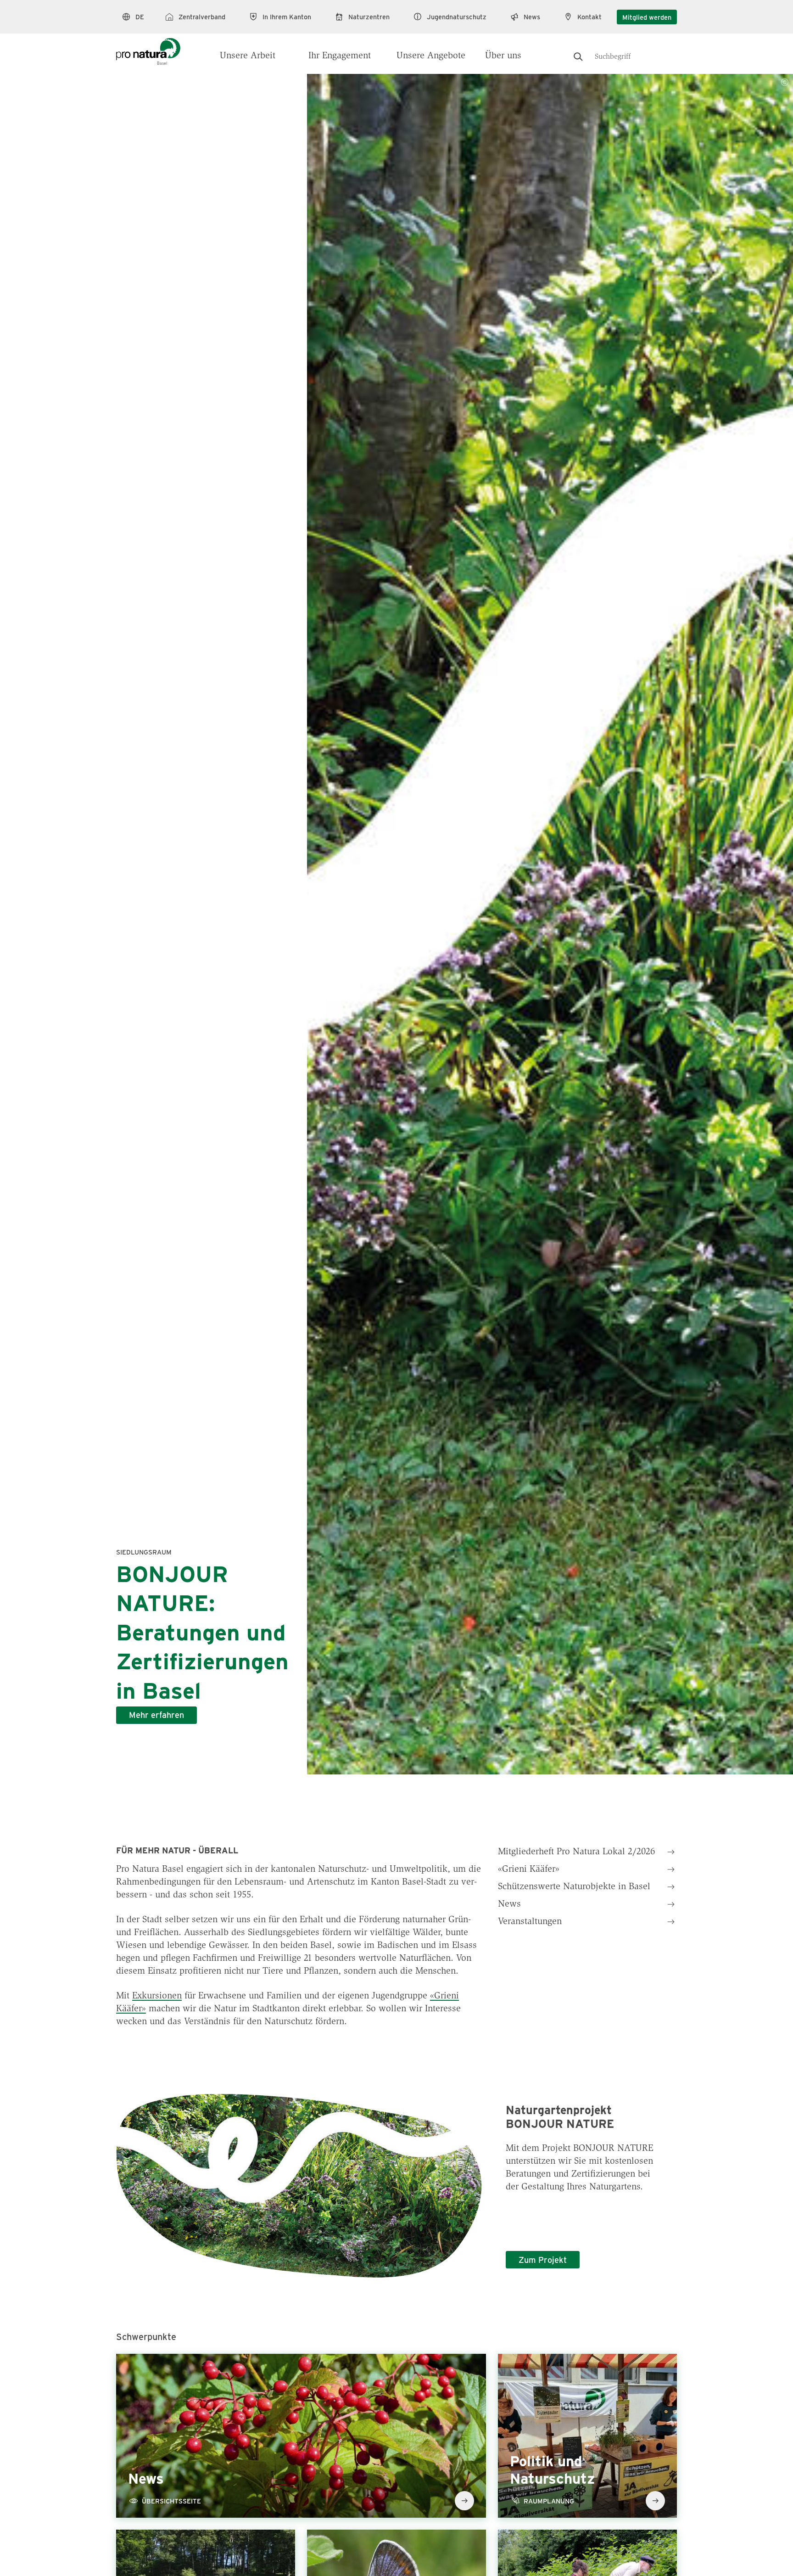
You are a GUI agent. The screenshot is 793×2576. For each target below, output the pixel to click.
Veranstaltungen (530, 1922)
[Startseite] (148, 47)
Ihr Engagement (340, 56)
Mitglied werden (647, 17)
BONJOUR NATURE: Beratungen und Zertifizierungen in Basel (202, 1631)
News (509, 1904)
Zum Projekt (543, 2260)
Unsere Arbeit (248, 56)
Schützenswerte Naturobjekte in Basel (574, 1887)
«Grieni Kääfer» (529, 1869)
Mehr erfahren (156, 1715)
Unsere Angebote (431, 56)
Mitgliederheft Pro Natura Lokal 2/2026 (576, 1852)
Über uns (503, 56)
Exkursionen (157, 1996)
